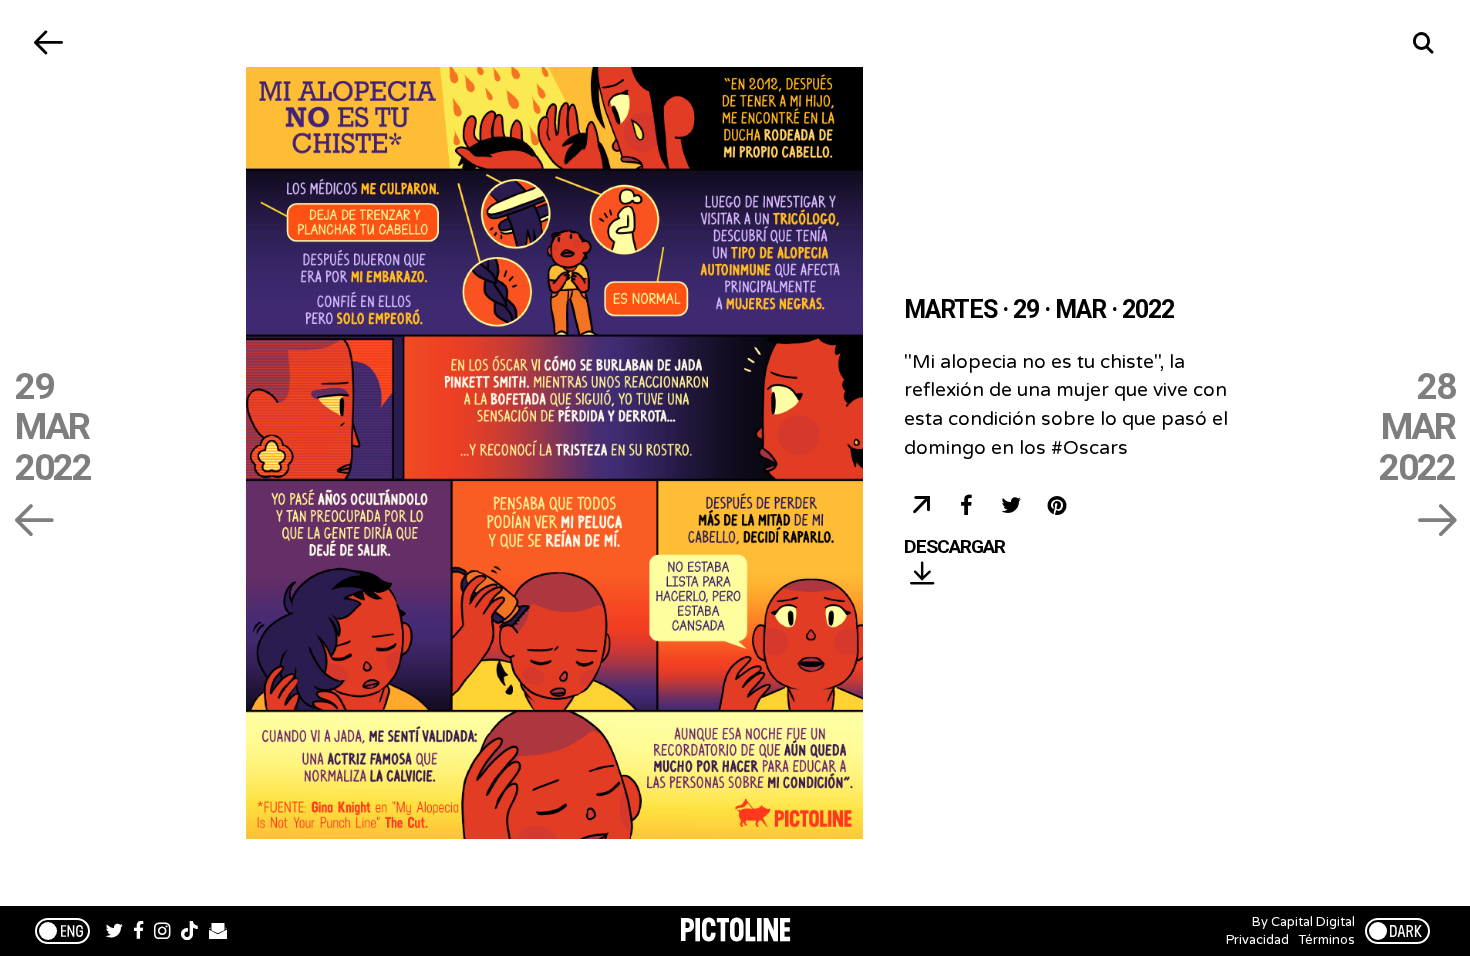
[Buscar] (1422, 42)
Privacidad (1257, 940)
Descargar (954, 547)
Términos (1327, 940)
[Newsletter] (218, 933)
